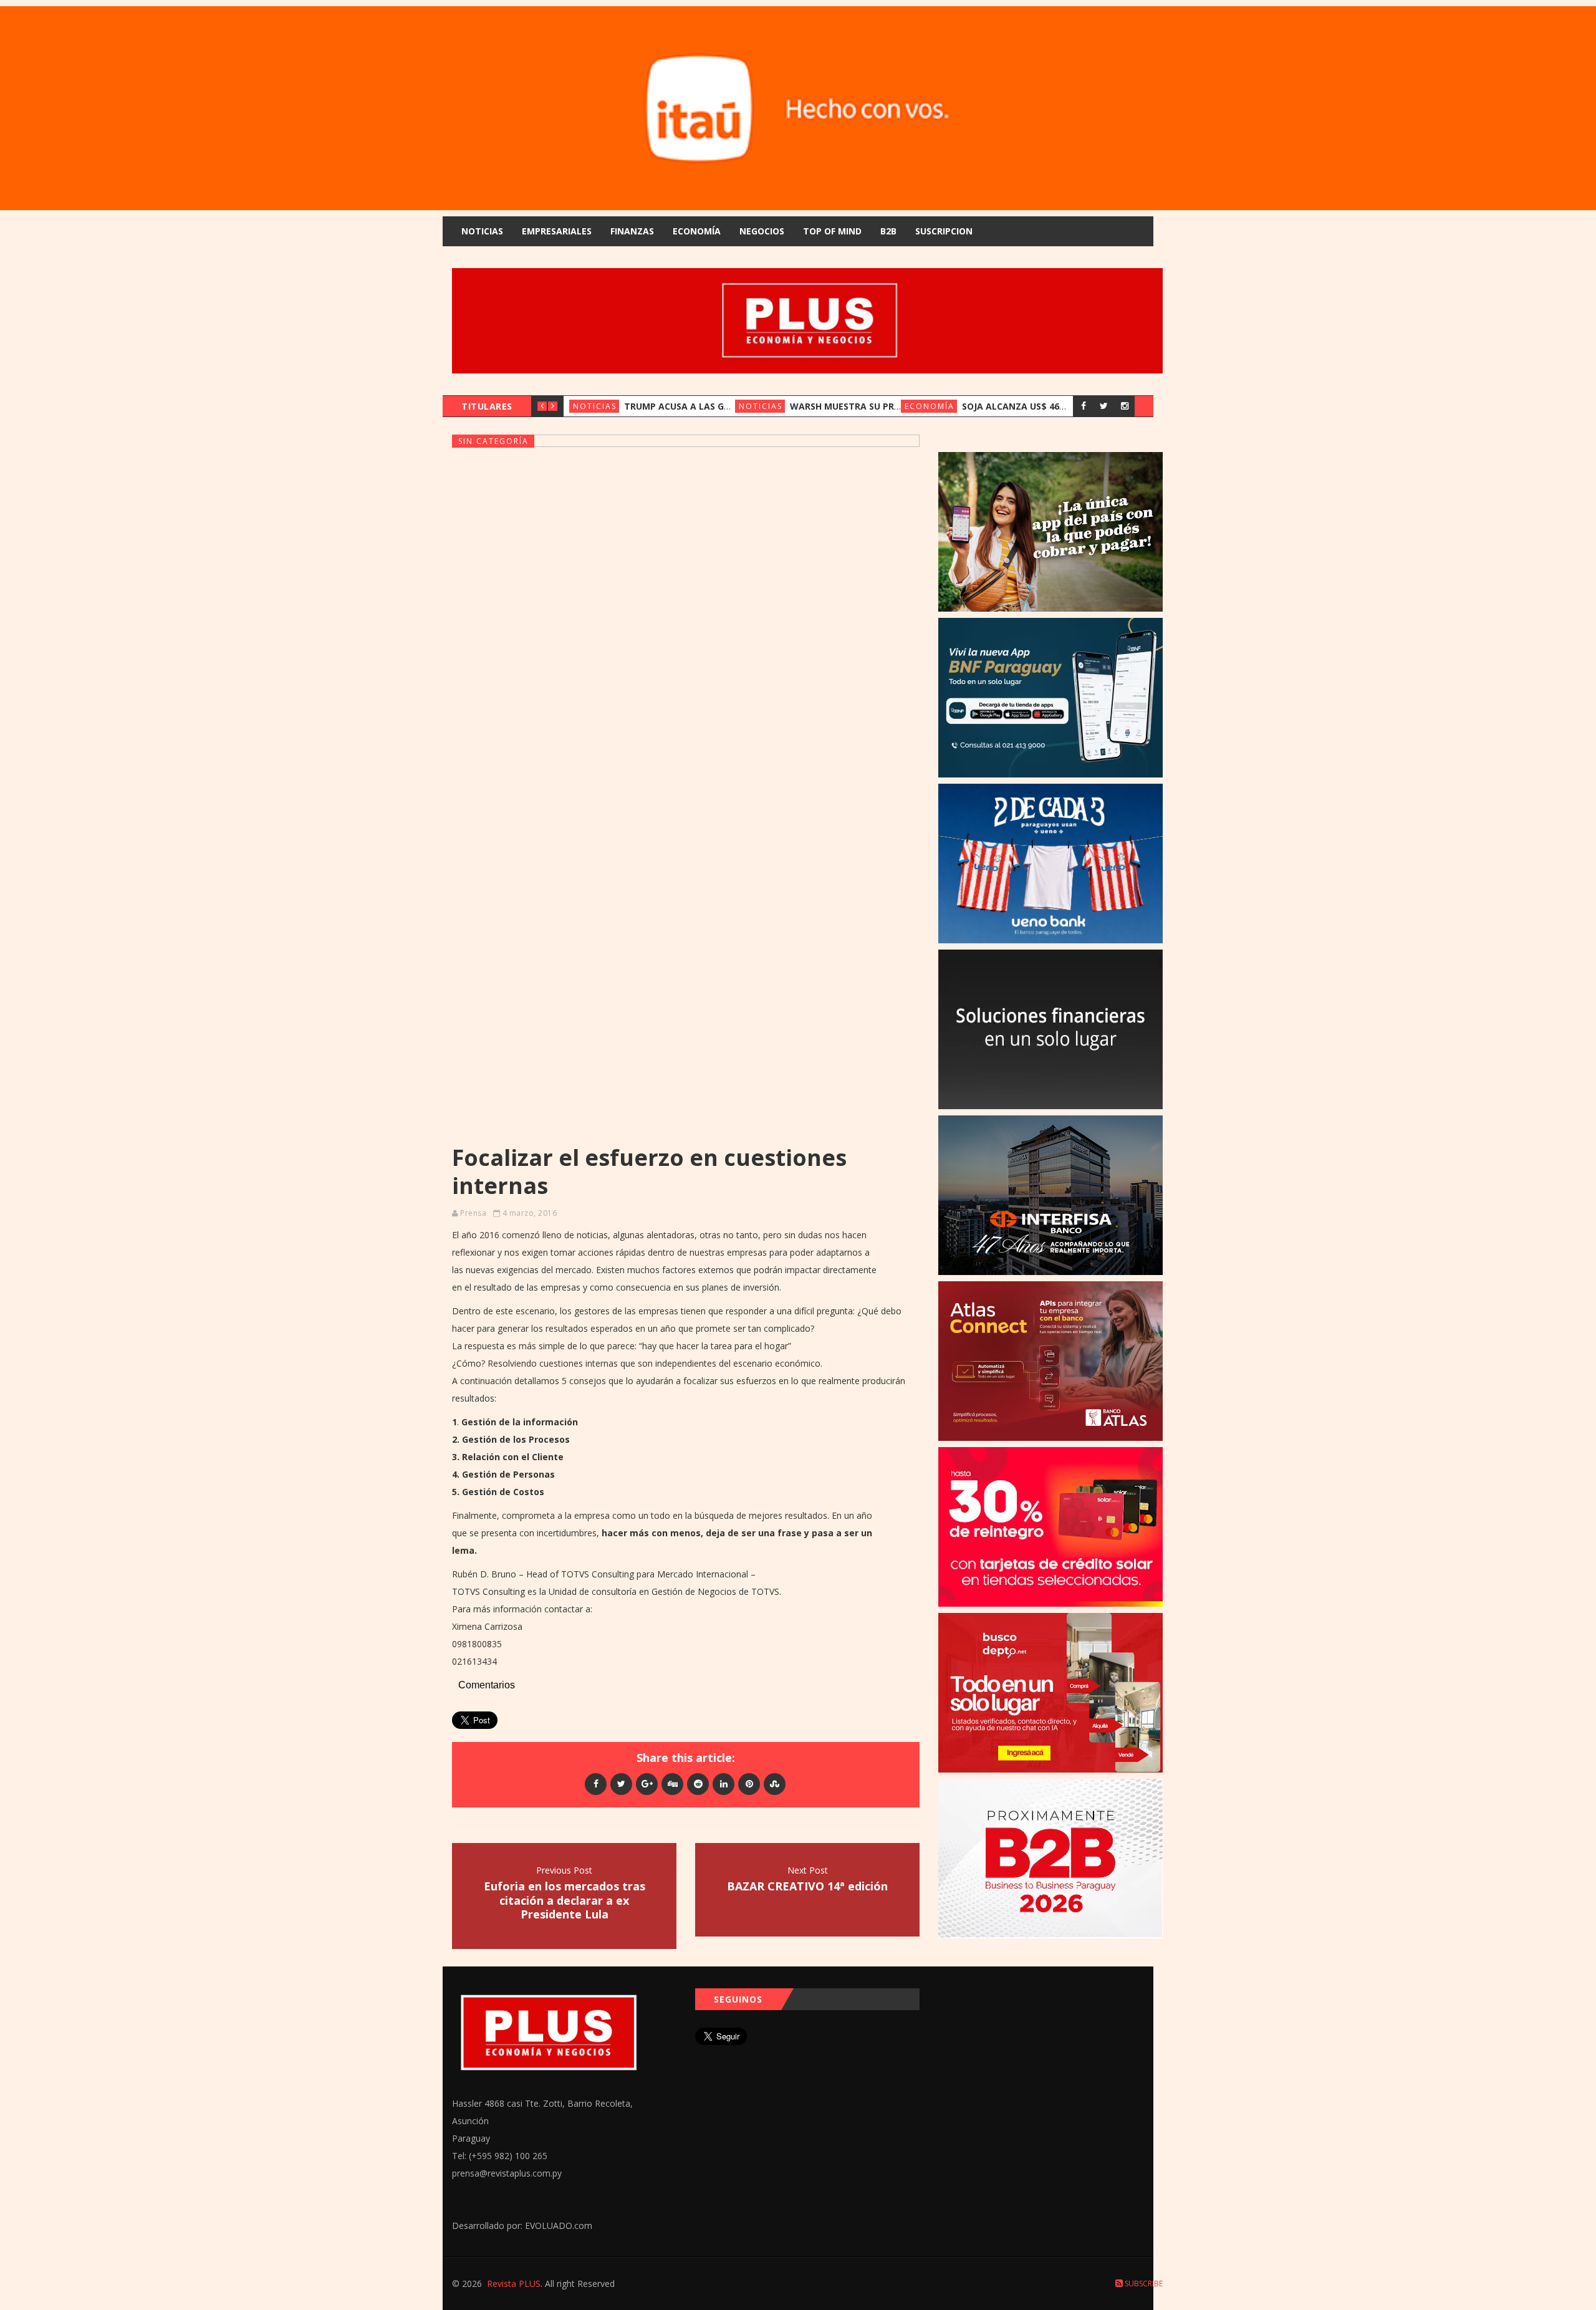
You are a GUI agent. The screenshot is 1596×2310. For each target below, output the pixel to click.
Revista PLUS (514, 2284)
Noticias (482, 231)
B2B (888, 231)
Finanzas (632, 231)
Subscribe (1143, 2284)
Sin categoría (493, 441)
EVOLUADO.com (559, 2226)
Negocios (762, 231)
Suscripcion (944, 231)
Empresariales (557, 231)
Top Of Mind (832, 231)
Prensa (473, 1213)
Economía (697, 231)
